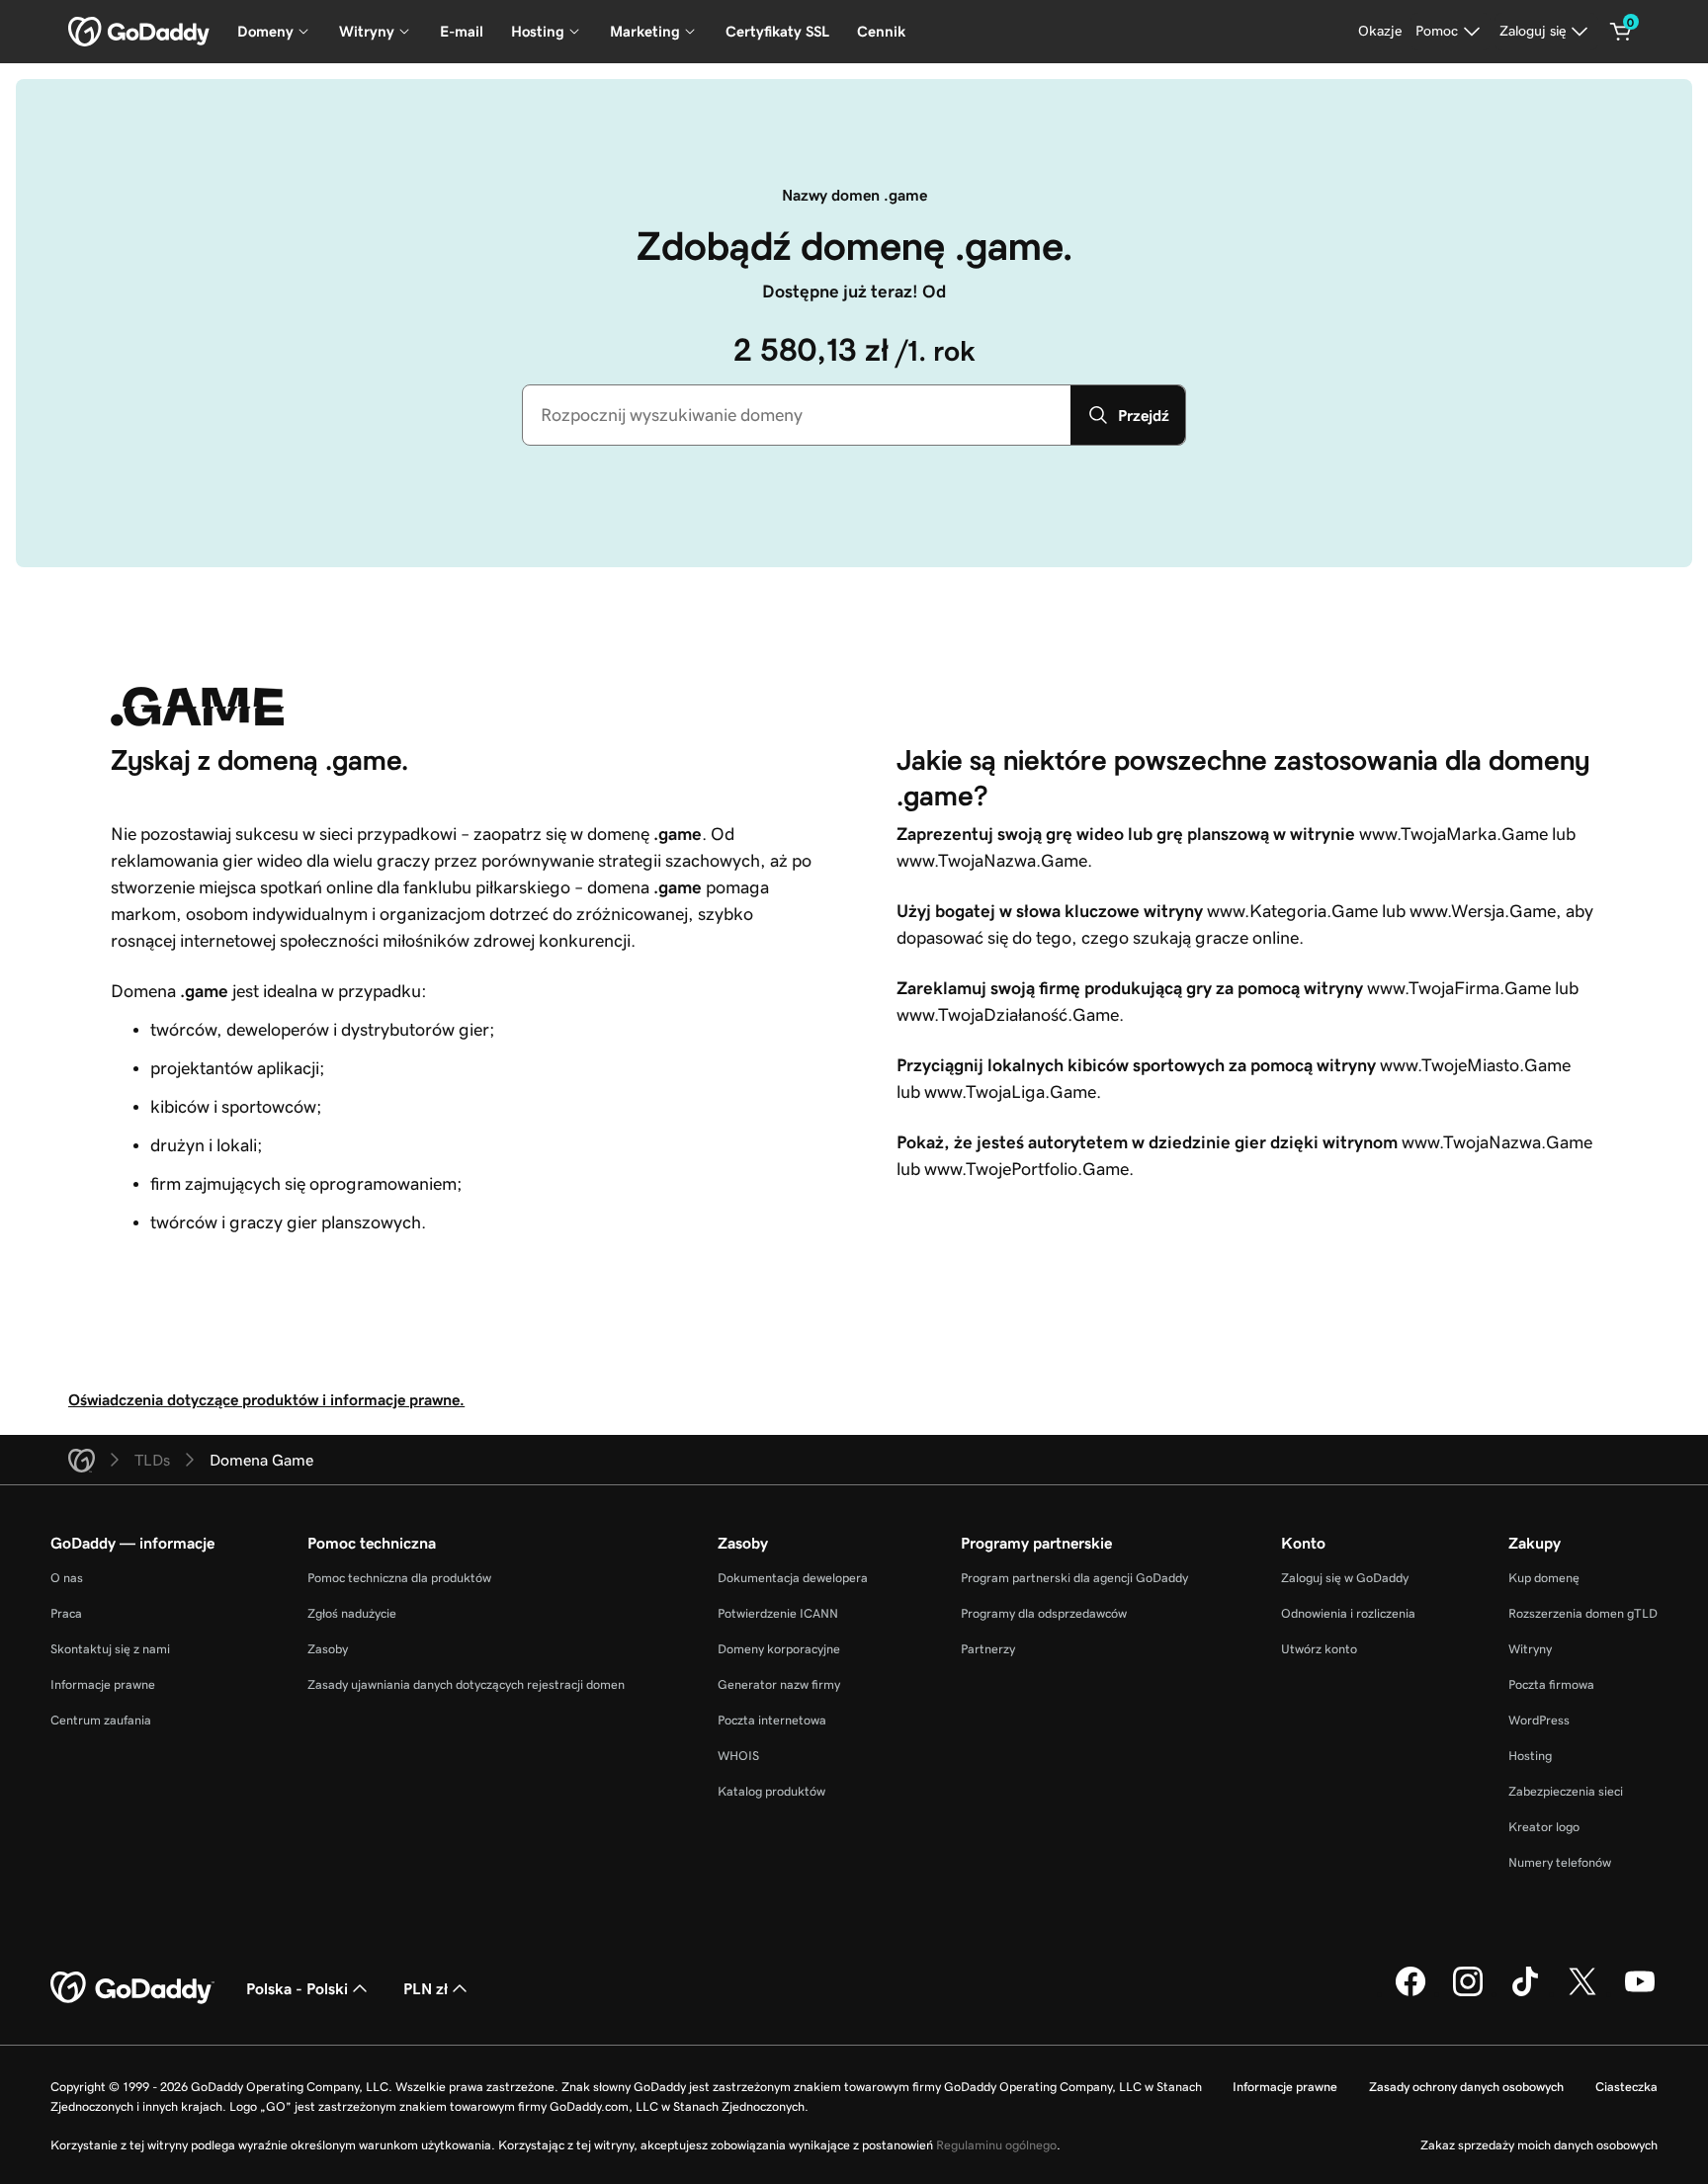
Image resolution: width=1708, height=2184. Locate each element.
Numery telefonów (1560, 1862)
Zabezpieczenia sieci (1566, 1791)
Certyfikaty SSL (777, 31)
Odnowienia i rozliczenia (1348, 1613)
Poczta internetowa (772, 1720)
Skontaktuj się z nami (110, 1649)
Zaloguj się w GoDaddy (1345, 1578)
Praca (66, 1613)
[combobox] (797, 415)
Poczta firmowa (1551, 1684)
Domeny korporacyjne (779, 1649)
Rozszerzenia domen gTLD (1583, 1613)
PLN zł (426, 1988)
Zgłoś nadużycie (352, 1613)
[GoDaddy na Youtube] (1640, 1993)
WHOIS (738, 1756)
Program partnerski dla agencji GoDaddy (1074, 1578)
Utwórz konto (1319, 1649)
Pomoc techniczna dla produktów (399, 1578)
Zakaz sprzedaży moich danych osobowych (1539, 2145)
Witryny (1530, 1649)
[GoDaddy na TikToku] (1525, 1993)
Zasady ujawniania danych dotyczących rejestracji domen (466, 1684)
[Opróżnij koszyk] (1621, 32)
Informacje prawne (103, 1684)
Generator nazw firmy (779, 1684)
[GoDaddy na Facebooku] (1410, 1993)
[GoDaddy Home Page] (132, 1988)
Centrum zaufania (101, 1720)
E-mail (462, 31)
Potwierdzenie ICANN (778, 1613)
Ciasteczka (1626, 2087)
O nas (67, 1578)
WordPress (1539, 1720)
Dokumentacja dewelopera (793, 1578)
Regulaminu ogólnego (996, 2145)
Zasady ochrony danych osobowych (1466, 2087)
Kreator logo (1544, 1827)
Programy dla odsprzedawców (1044, 1613)
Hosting (1530, 1756)
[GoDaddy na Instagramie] (1468, 1993)
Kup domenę (1544, 1578)
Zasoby (328, 1649)
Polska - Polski (297, 1988)
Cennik (881, 31)
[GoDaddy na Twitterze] (1582, 1993)
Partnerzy (988, 1649)
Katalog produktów (771, 1791)
